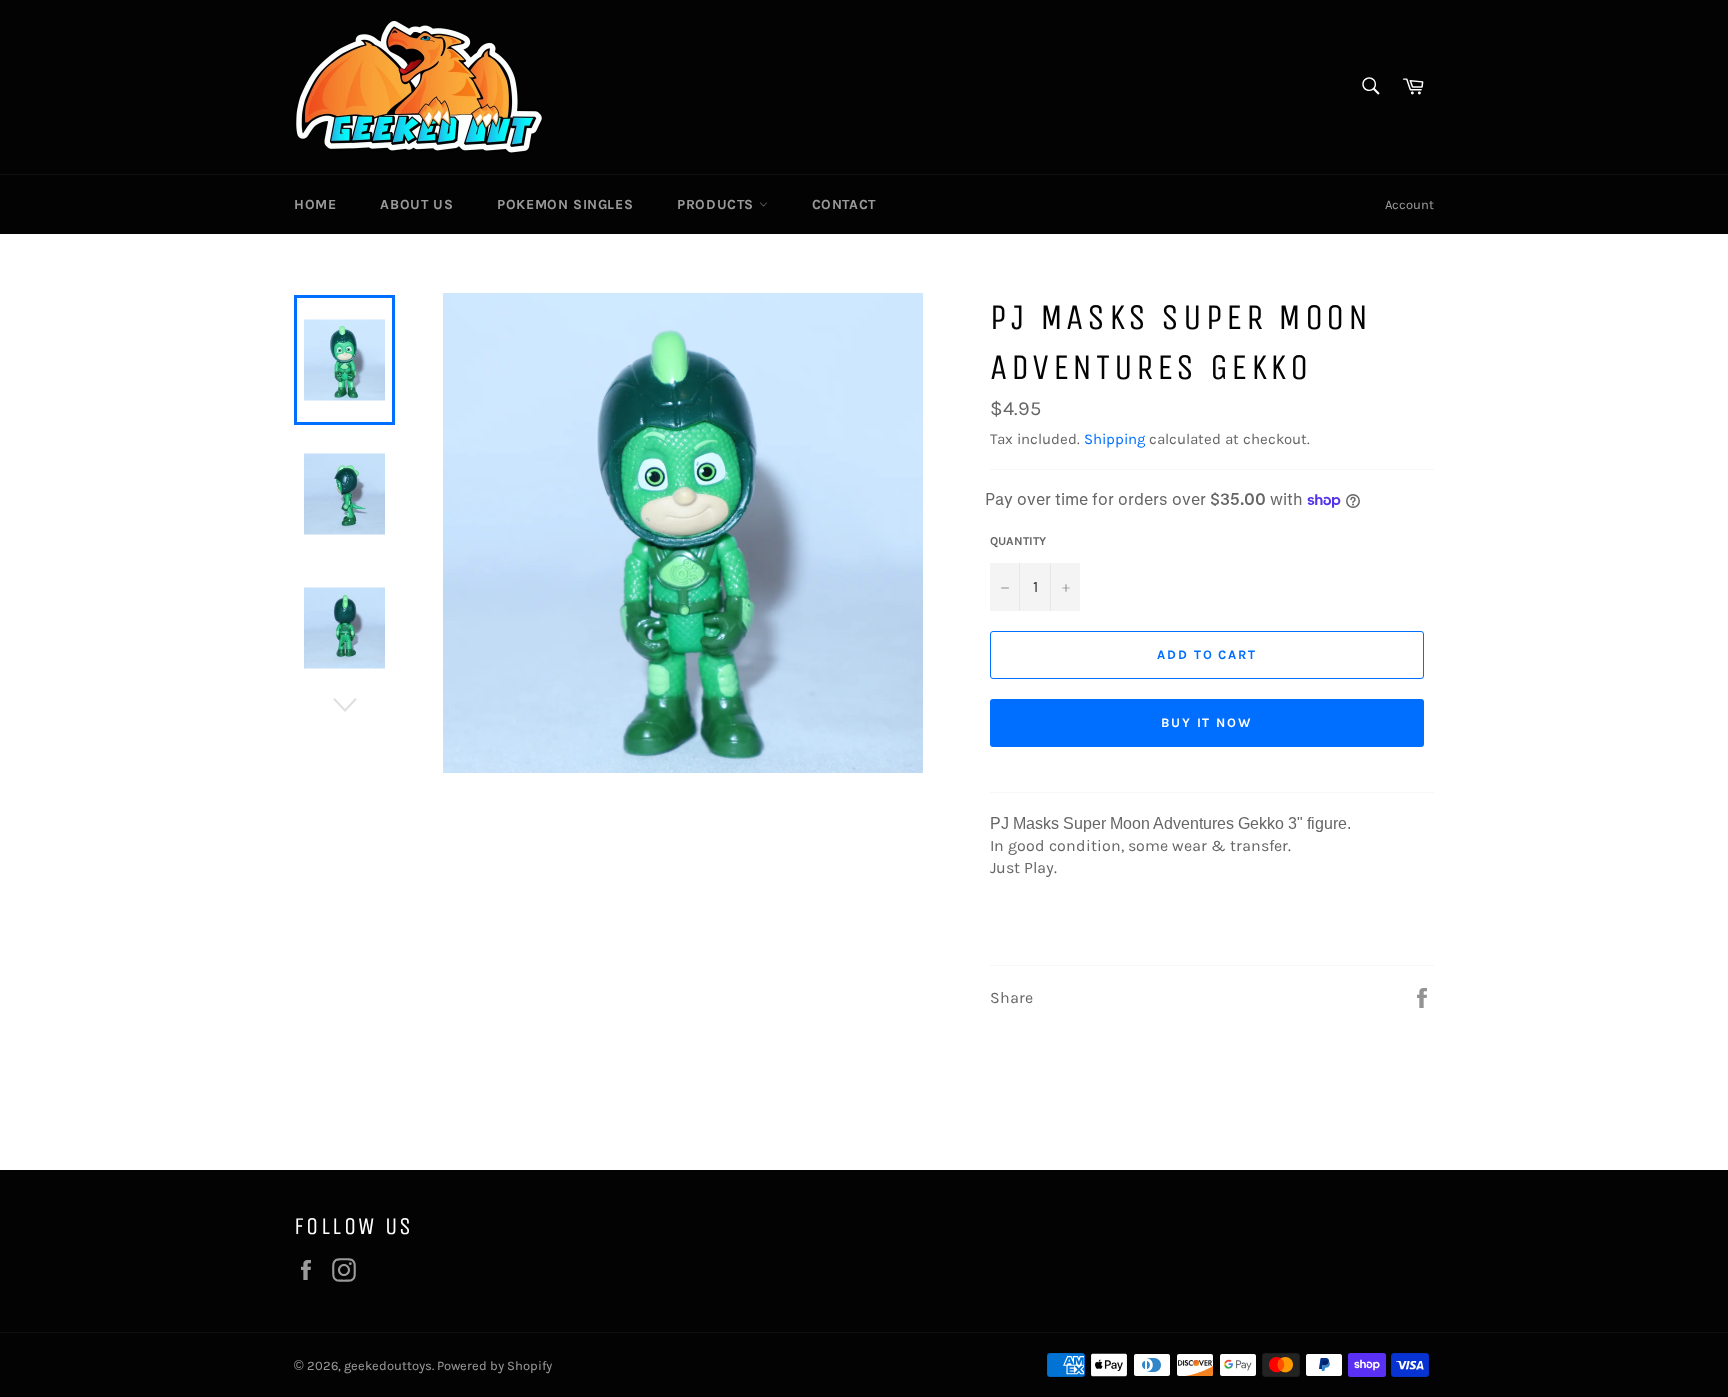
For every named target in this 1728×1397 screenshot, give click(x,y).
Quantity (1018, 541)
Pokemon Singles (565, 204)
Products (717, 204)
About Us (416, 204)
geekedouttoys (388, 1365)
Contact (844, 204)
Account (1409, 204)
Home (315, 204)
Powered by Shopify (494, 1365)
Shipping (1114, 439)
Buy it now (1207, 722)
